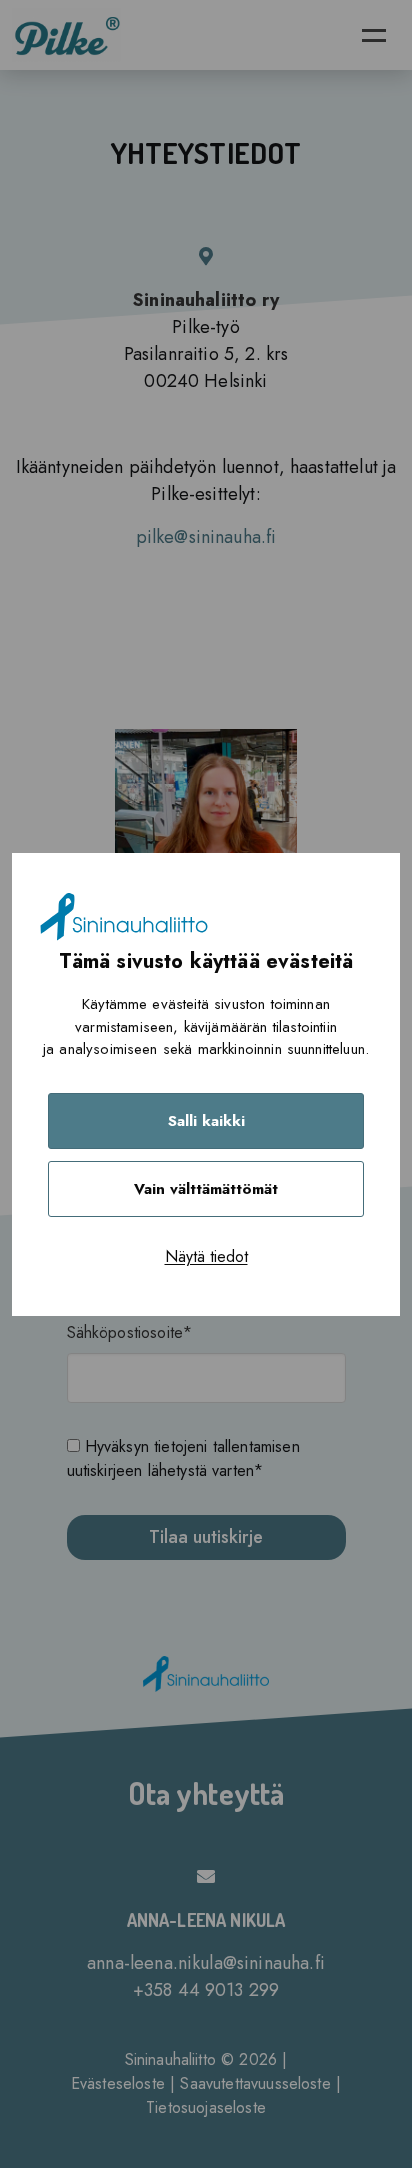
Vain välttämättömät (206, 1189)
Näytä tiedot (206, 1256)
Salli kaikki (206, 1121)
